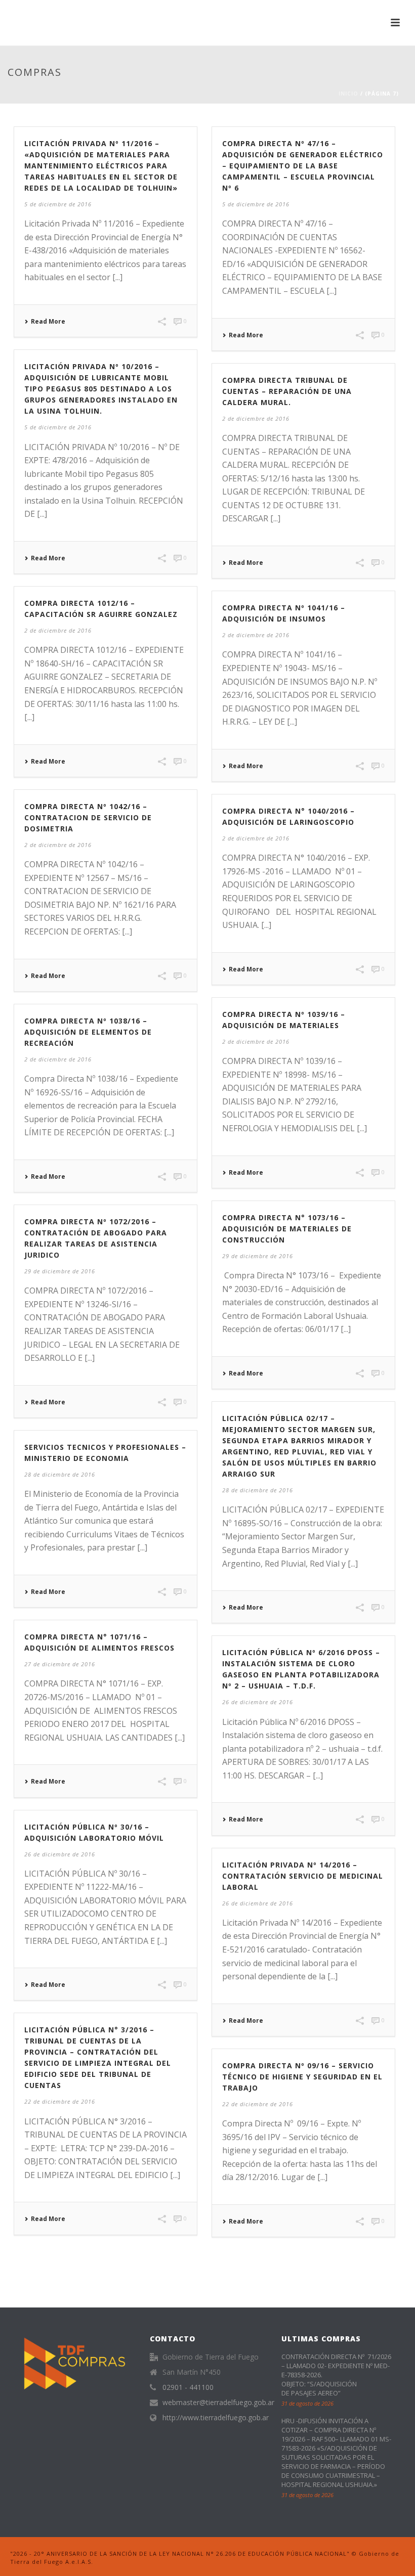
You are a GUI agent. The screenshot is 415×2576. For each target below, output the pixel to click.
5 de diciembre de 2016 (58, 204)
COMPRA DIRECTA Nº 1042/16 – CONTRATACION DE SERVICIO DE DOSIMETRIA (88, 817)
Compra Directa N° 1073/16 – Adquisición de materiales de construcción (287, 1229)
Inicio (348, 94)
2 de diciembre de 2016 (256, 418)
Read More (48, 322)
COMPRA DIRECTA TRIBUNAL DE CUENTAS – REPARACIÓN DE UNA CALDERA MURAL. (287, 391)
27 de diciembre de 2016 (60, 1664)
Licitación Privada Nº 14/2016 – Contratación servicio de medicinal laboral (303, 1876)
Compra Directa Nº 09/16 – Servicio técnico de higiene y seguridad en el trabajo (302, 2077)
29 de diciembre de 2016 (258, 1256)
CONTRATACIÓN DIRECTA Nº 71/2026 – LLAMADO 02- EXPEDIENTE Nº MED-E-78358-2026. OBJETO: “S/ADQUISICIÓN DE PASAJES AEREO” (336, 2375)
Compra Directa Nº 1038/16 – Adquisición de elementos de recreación (88, 1032)
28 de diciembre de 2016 (258, 1490)
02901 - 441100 (188, 2387)
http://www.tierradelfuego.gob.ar (216, 2418)
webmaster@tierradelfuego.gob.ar (218, 2403)
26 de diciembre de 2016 (258, 1702)
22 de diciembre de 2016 (60, 2101)
